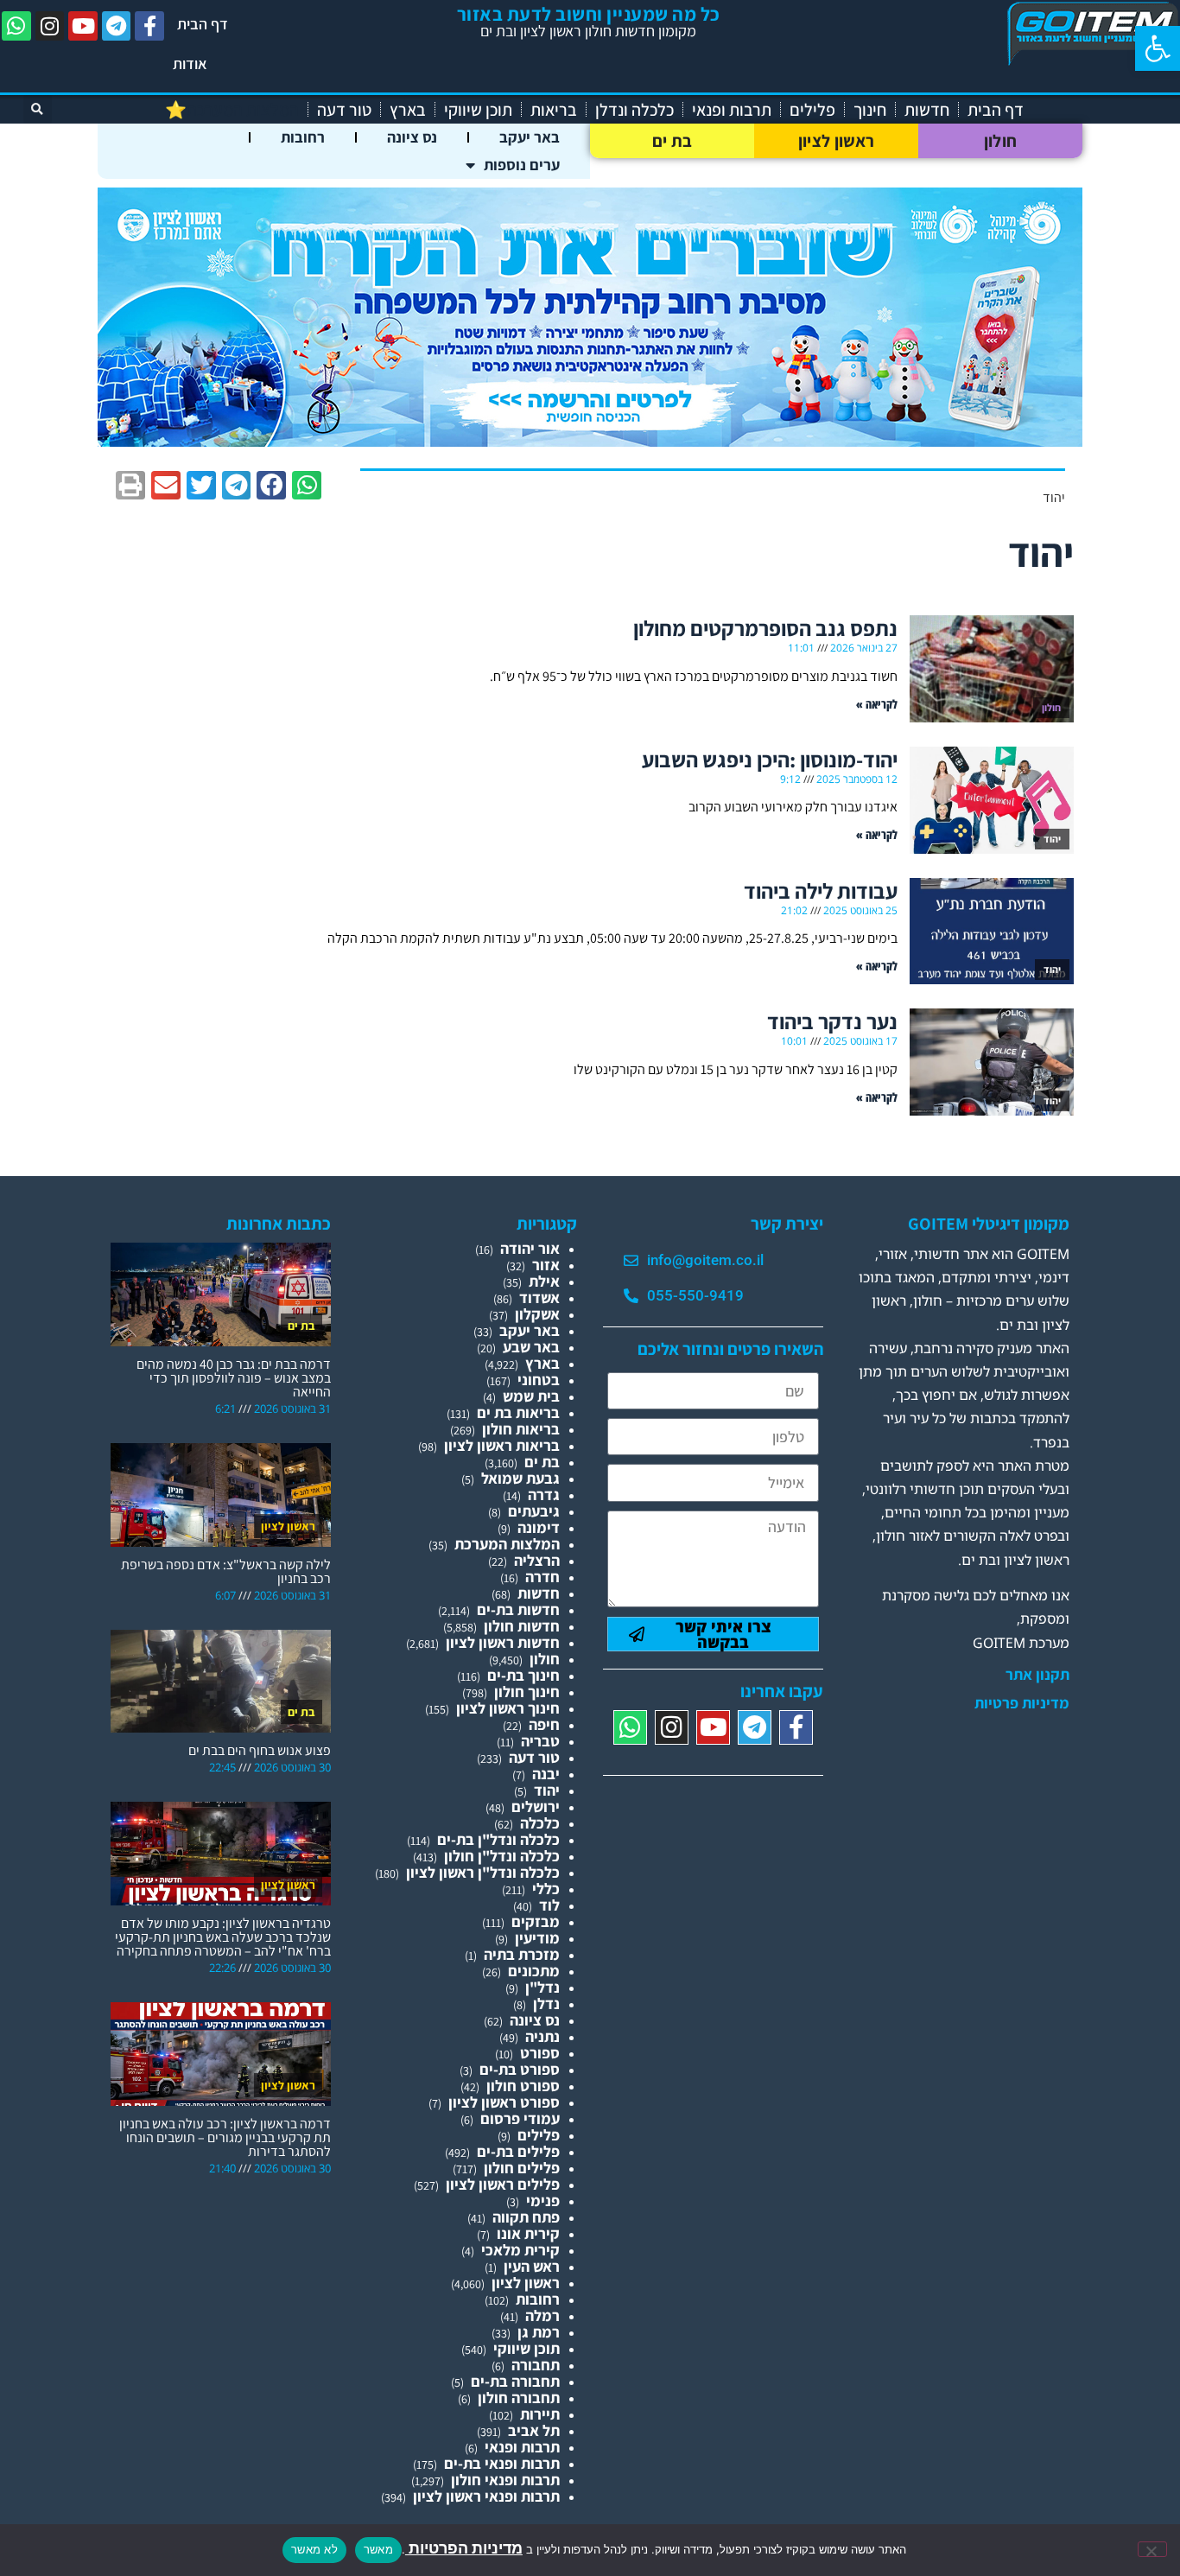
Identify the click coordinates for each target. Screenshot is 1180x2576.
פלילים (812, 110)
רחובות (303, 137)
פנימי (543, 2201)
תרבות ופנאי (732, 110)
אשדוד (539, 1298)
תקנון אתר (1037, 1675)
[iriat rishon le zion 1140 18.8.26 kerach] (590, 441)
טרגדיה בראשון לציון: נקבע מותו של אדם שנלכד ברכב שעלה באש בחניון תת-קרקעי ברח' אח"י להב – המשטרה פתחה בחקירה (223, 1937)
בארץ (408, 110)
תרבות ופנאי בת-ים (502, 2463)
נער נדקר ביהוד (832, 1021)
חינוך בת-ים (523, 1675)
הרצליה (537, 1560)
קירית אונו (528, 2233)
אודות (190, 64)
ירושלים (536, 1806)
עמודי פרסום (520, 2118)
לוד (549, 1905)
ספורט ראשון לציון (504, 2102)
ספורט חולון (523, 2086)
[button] (1158, 48)
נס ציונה (412, 137)
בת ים (672, 141)
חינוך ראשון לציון (508, 1708)
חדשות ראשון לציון (503, 1642)
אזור (546, 1265)
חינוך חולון (527, 1692)
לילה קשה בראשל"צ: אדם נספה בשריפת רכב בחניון (226, 1571)
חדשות (927, 110)
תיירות (540, 2414)
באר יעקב (530, 137)
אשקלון (537, 1314)
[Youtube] (83, 26)
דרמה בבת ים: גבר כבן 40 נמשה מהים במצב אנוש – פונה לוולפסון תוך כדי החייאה (234, 1378)
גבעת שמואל (520, 1478)
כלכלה (540, 1823)
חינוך (870, 110)
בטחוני (539, 1380)
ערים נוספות (522, 165)
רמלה (542, 2315)
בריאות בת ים (518, 1412)
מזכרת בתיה (522, 1954)
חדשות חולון (522, 1626)
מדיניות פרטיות (1022, 1703)
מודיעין (537, 1938)
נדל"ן (542, 1987)
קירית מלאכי (520, 2250)
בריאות (554, 110)
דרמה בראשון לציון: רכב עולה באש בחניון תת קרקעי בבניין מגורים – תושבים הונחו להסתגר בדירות (225, 2137)
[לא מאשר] (1152, 2549)
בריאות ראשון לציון (502, 1445)
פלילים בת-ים (518, 2151)
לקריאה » (877, 704)
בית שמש (531, 1396)
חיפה (544, 1724)
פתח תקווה (526, 2217)
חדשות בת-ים (518, 1609)
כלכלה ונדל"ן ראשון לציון (483, 1872)
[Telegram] (117, 26)
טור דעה (344, 110)
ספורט (540, 2053)
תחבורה (536, 2365)
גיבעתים (534, 1511)
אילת (544, 1281)
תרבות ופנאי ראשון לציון (486, 2496)
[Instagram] (50, 26)
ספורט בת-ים (520, 2069)
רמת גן (539, 2332)
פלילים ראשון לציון (503, 2184)
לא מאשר (314, 2549)
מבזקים (536, 1921)
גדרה (544, 1495)
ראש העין (532, 2266)
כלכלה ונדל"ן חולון (502, 1856)
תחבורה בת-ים (515, 2381)
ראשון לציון (836, 141)
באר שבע (531, 1347)
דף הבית (203, 24)
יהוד (547, 1790)
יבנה (546, 1774)
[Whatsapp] (16, 26)
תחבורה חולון (519, 2398)
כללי (546, 1889)
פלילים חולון (522, 2168)
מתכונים (534, 1971)
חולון (1001, 141)
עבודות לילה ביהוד (821, 890)
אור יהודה (530, 1248)
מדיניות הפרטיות (464, 2548)
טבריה (540, 1741)
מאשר (378, 2549)
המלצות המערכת (507, 1544)
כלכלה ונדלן (634, 110)
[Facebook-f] (149, 26)
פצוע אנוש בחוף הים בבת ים (260, 1750)
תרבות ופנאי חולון (505, 2480)
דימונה (539, 1527)
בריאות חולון (521, 1429)
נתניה (542, 2036)
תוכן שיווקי (478, 110)
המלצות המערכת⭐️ (232, 110)
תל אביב (534, 2430)
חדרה (542, 1577)
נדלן (546, 2004)
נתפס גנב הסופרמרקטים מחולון (765, 628)
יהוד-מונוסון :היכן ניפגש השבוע (770, 759)
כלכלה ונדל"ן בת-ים (498, 1839)
